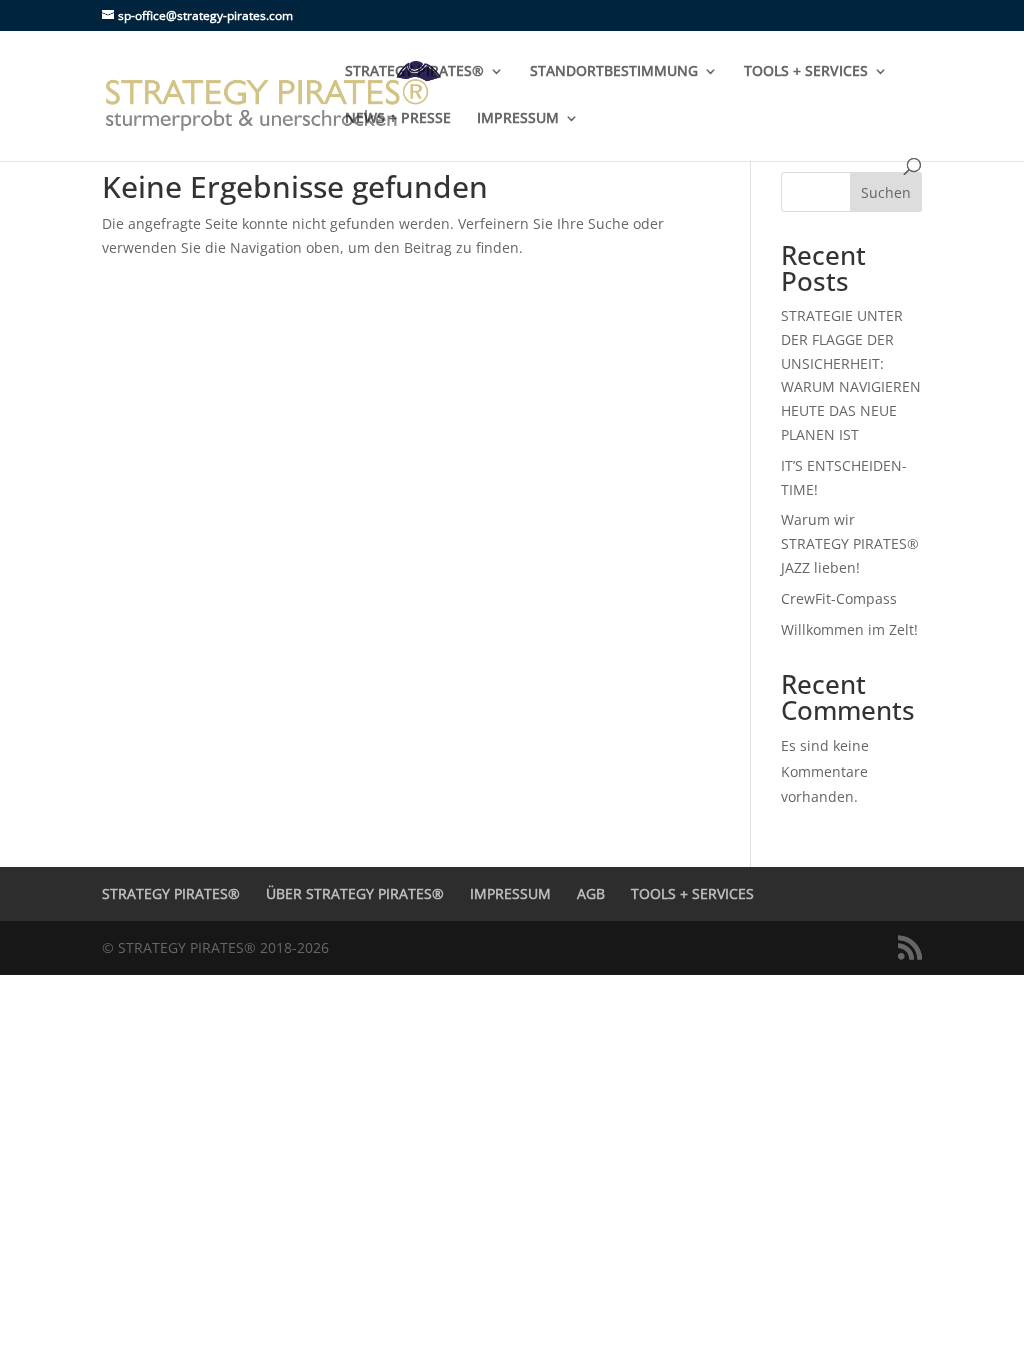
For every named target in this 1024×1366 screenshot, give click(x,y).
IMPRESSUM (518, 119)
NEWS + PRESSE (398, 119)
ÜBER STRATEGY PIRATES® (355, 893)
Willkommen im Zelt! (849, 629)
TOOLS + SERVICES (806, 72)
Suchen (886, 192)
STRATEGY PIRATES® (414, 72)
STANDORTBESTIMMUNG (614, 72)
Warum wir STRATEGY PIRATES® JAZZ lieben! (850, 543)
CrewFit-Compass (839, 598)
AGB (591, 893)
